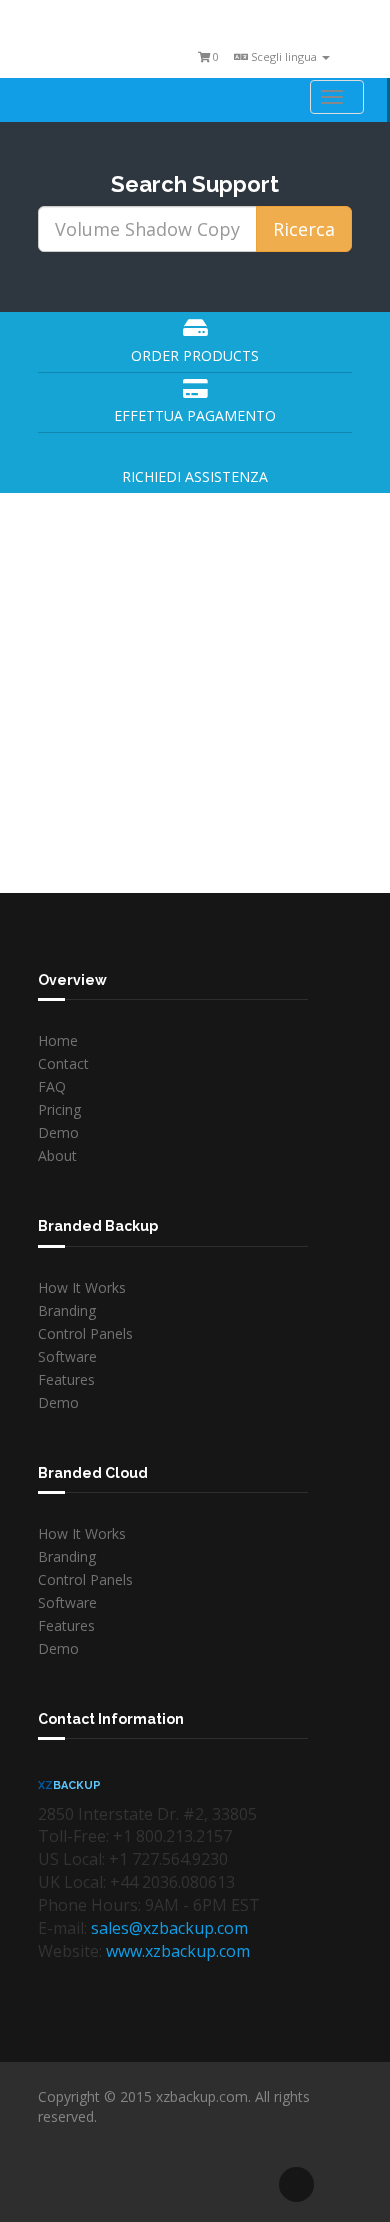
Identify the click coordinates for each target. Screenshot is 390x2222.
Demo (58, 1132)
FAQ (52, 1086)
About (57, 1155)
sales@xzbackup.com (169, 1928)
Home (58, 1040)
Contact (63, 1063)
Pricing (59, 1109)
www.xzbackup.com (178, 1951)
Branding (67, 1310)
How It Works (82, 1287)
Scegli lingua (284, 56)
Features (66, 1379)
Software (67, 1356)
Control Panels (85, 1333)
